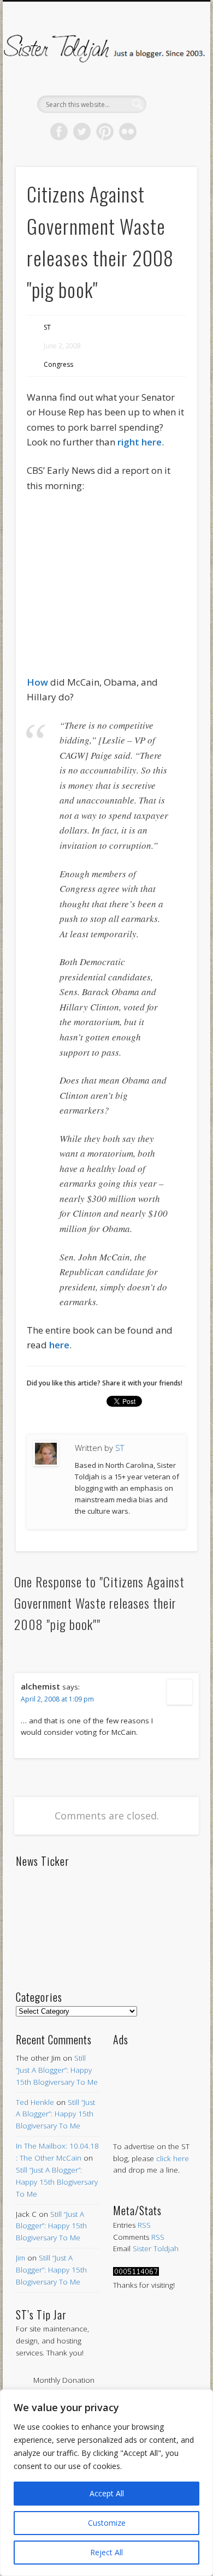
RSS (144, 2225)
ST (47, 327)
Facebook (59, 132)
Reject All (106, 2552)
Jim (20, 2258)
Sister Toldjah (156, 2248)
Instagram (151, 132)
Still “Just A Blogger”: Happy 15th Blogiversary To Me (57, 2070)
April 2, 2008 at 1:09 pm (57, 1699)
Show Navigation (170, 98)
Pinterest (105, 132)
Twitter (82, 132)
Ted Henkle (35, 2102)
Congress (58, 364)
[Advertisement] (155, 2083)
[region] (106, 2483)
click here (173, 2158)
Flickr (128, 132)
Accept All (107, 2493)
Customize (107, 2523)
